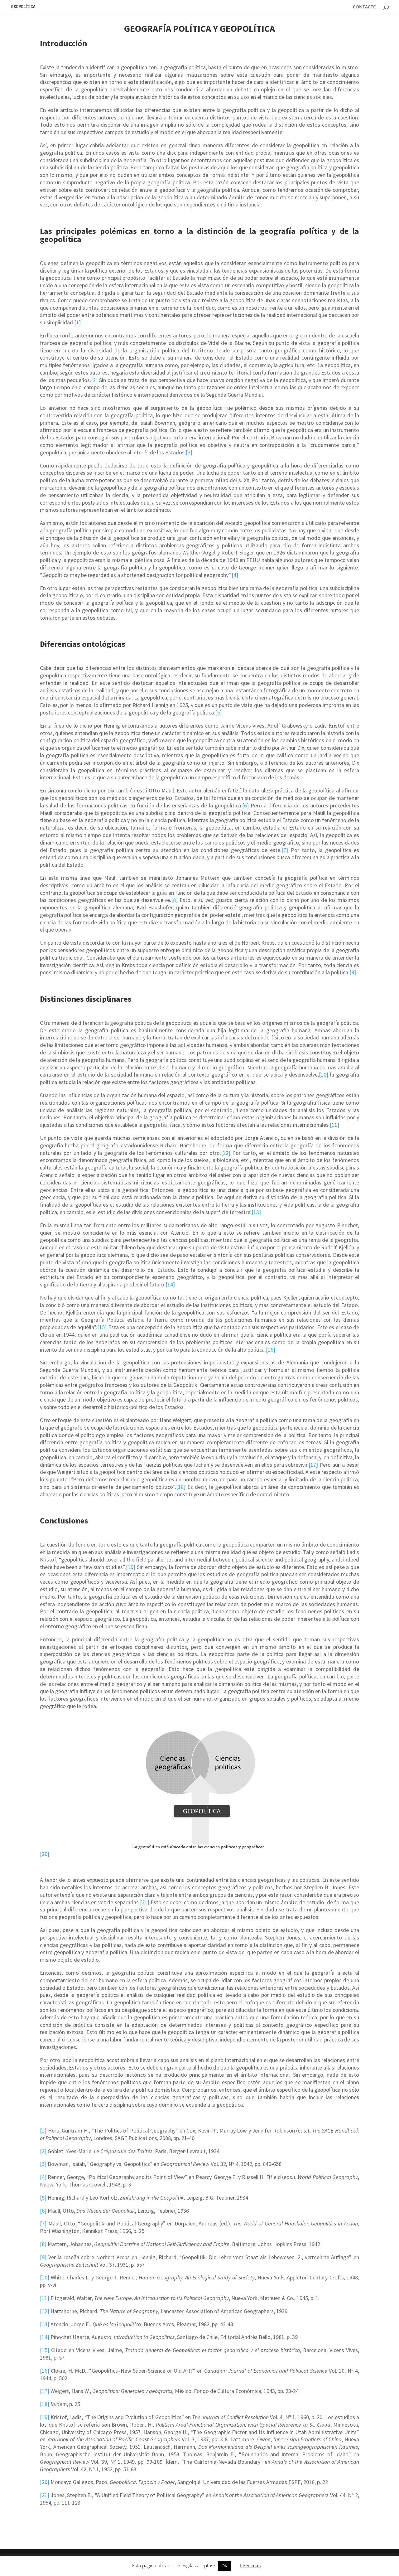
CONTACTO (365, 7)
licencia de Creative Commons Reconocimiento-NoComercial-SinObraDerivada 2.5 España (186, 2565)
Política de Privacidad (308, 2565)
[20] (45, 1854)
